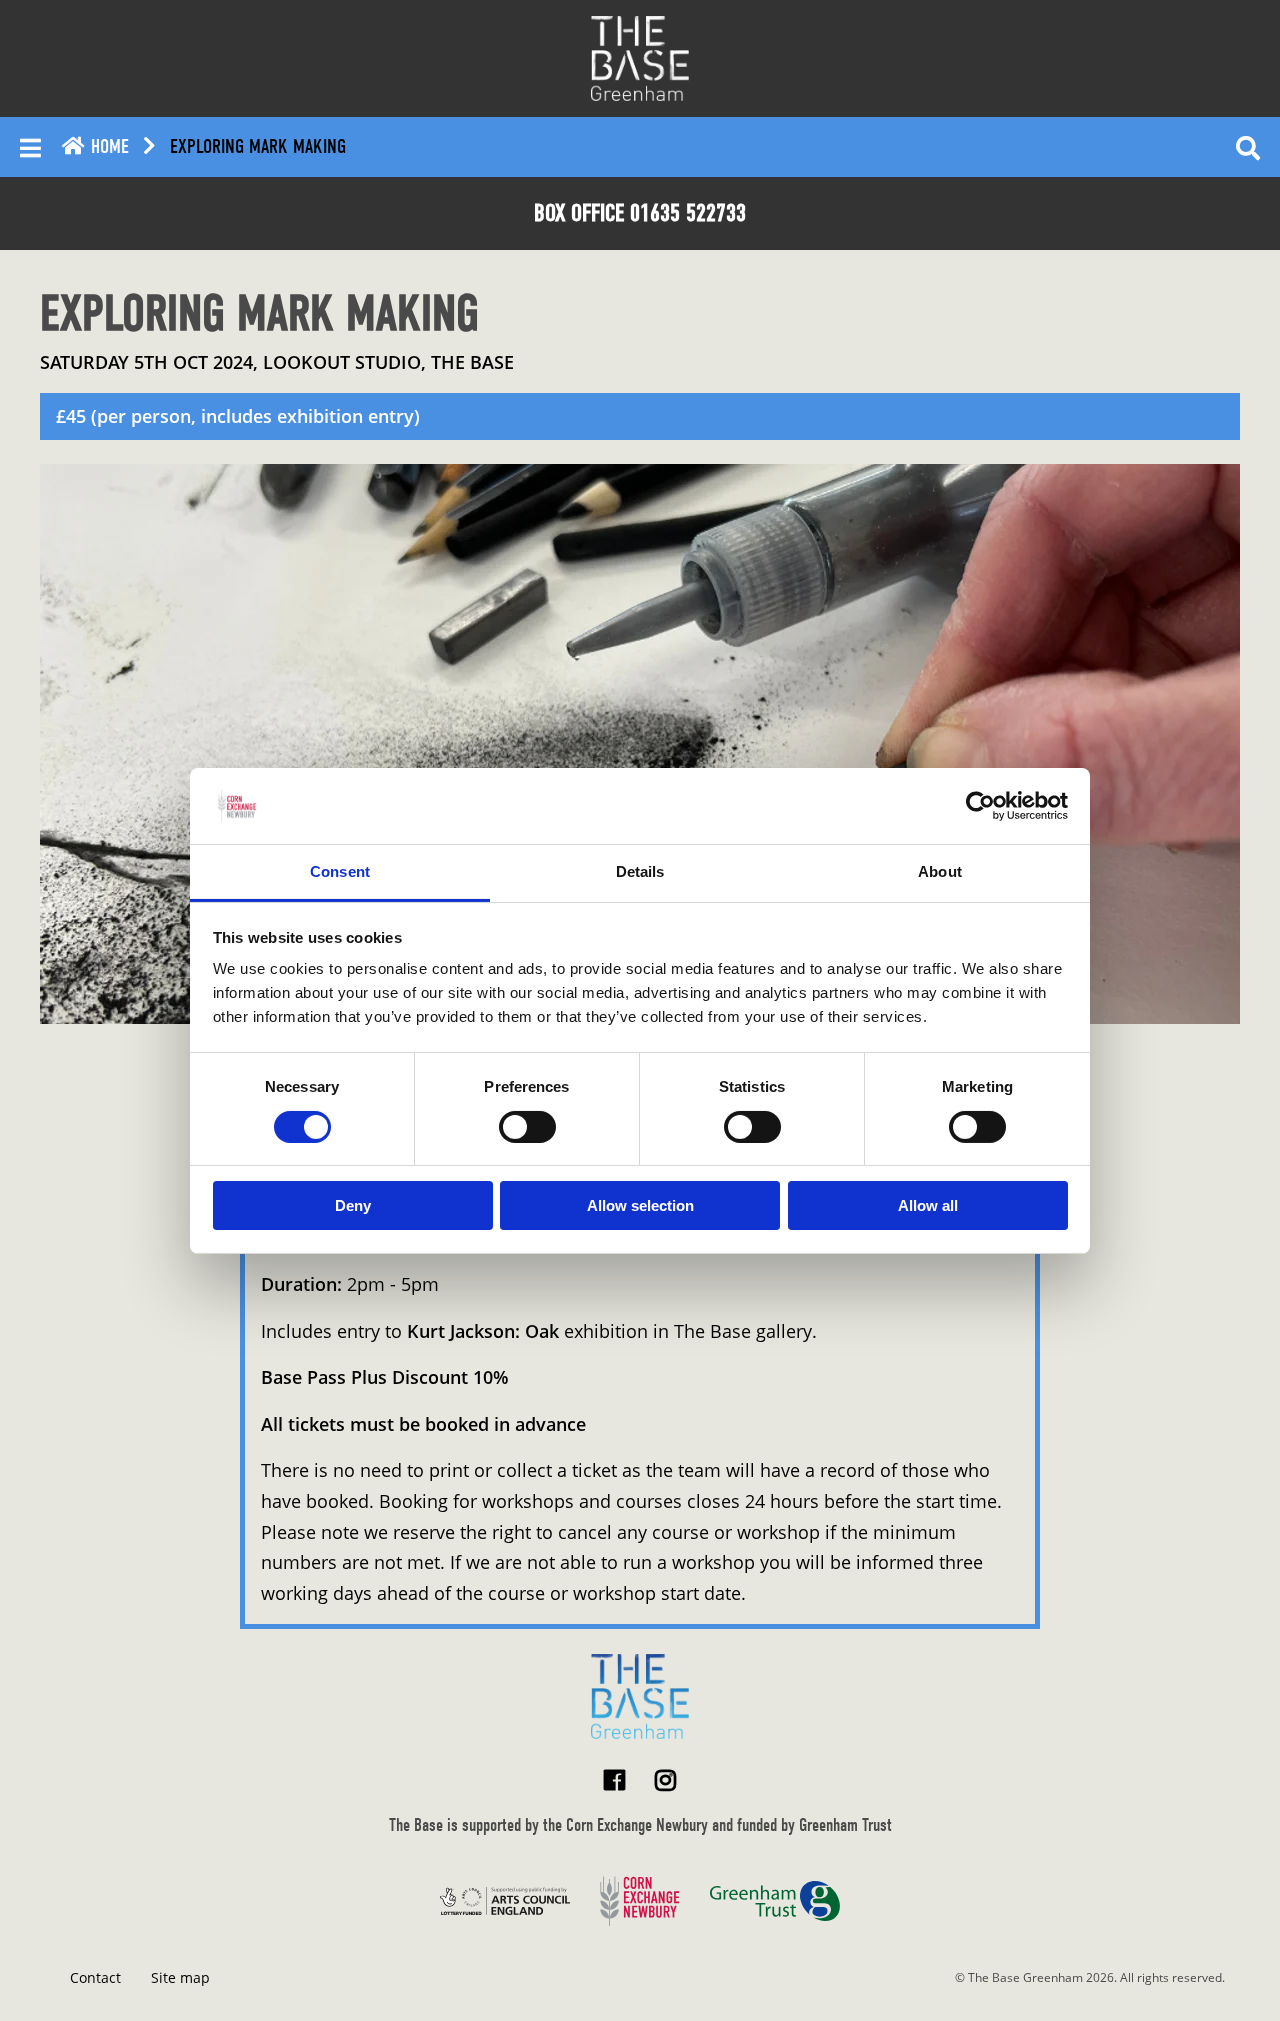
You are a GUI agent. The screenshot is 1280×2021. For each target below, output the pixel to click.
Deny (353, 1205)
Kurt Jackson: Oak (483, 1331)
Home (107, 146)
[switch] (527, 1127)
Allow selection (640, 1205)
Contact (95, 1977)
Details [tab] (640, 871)
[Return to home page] (640, 1696)
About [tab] (940, 871)
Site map (180, 1977)
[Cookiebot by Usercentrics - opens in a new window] (980, 806)
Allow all (928, 1205)
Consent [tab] (340, 871)
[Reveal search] (1248, 147)
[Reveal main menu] (30, 147)
